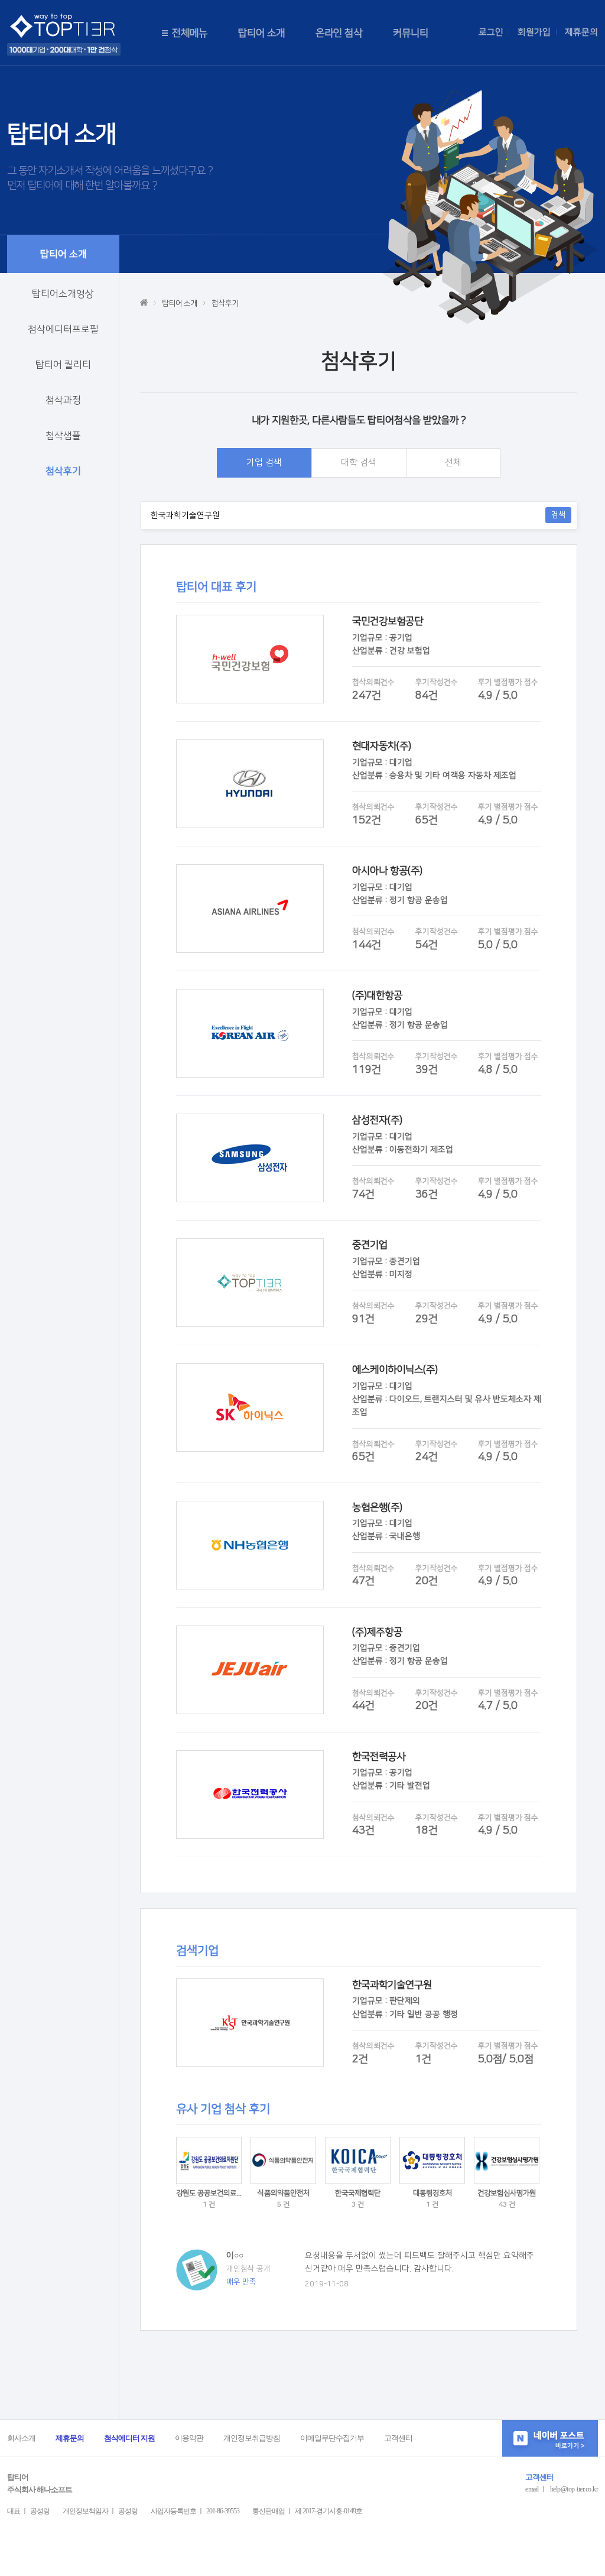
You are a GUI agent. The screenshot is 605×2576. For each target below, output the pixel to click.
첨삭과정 (63, 400)
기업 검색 (264, 463)
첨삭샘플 (63, 436)
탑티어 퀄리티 (63, 365)
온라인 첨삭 (339, 33)
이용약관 (189, 2438)
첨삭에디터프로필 (63, 329)
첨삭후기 (63, 471)
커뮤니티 (411, 33)
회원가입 (534, 32)
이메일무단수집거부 (332, 2438)
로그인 (491, 32)
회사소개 (21, 2438)
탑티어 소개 (261, 33)
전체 (453, 463)
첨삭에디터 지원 (129, 2438)
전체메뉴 (190, 33)
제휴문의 (581, 32)
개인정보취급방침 (252, 2438)
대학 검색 (359, 463)
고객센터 (398, 2438)
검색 (558, 515)
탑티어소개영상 (63, 294)
